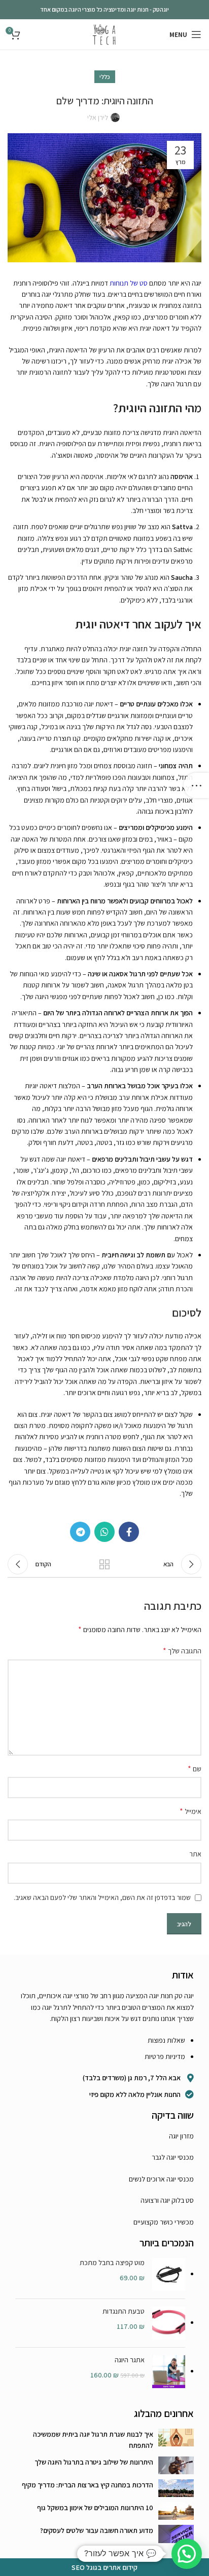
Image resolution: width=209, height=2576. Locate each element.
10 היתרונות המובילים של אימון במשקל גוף (95, 2508)
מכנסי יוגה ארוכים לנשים (161, 2179)
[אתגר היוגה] (169, 2372)
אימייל (190, 1811)
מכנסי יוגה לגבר (173, 2157)
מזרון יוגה (181, 2136)
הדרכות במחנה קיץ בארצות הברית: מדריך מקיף (88, 2485)
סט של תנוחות (129, 283)
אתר (195, 1854)
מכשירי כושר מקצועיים (164, 2222)
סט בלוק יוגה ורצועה (167, 2200)
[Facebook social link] (129, 1532)
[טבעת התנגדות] (169, 2323)
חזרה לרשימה (104, 1564)
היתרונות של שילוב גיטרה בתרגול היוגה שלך (94, 2462)
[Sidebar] (196, 785)
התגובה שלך (182, 1651)
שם (195, 1769)
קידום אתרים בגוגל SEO (104, 2567)
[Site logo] (104, 34)
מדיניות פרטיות (165, 2056)
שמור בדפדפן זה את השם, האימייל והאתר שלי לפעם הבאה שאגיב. (102, 1897)
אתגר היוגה (130, 2360)
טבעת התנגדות (124, 2311)
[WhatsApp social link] (104, 1532)
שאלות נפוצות (166, 2040)
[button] (187, 2554)
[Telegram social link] (80, 1532)
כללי (105, 77)
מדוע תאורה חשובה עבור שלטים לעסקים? (97, 2530)
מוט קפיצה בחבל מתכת (112, 2263)
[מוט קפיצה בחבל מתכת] (169, 2274)
